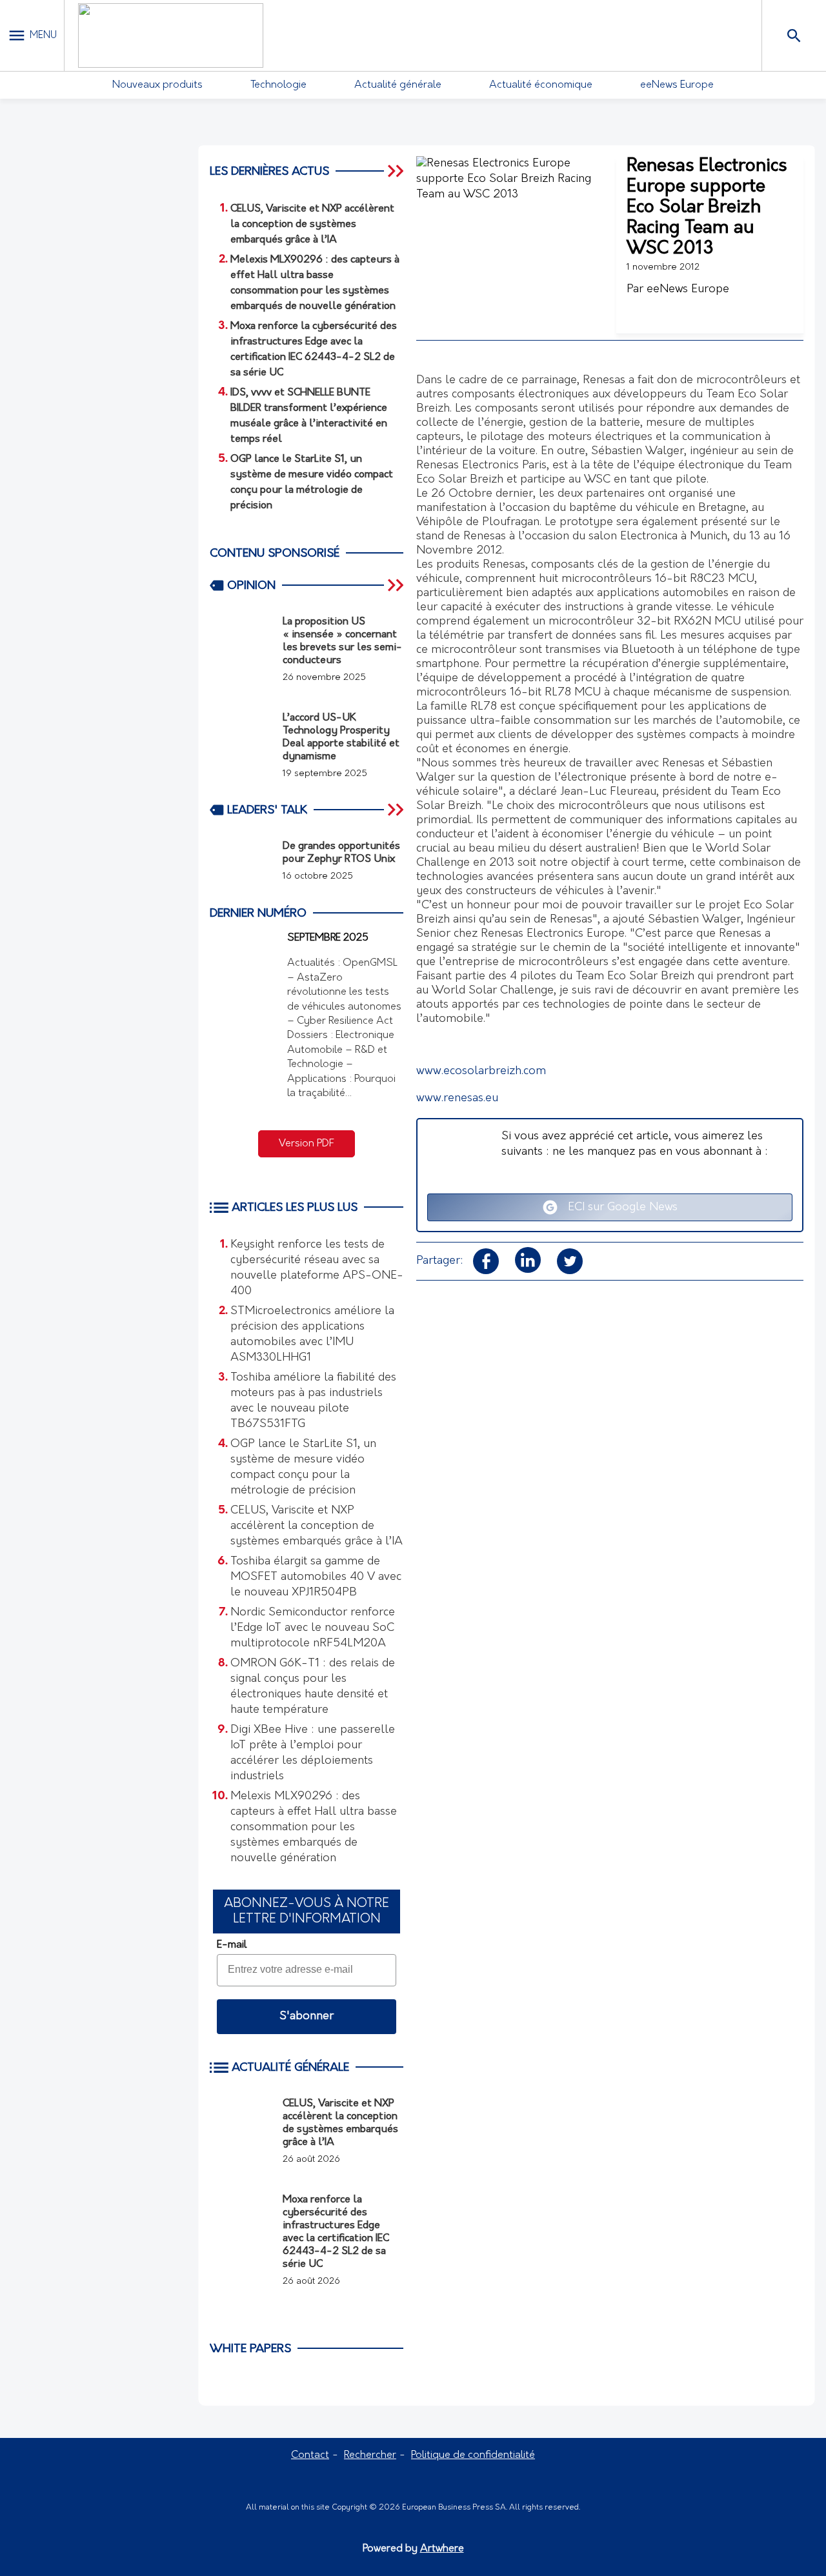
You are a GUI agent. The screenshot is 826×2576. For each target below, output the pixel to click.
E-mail (232, 1945)
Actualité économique (541, 85)
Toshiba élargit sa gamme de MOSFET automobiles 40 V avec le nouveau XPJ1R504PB (316, 1577)
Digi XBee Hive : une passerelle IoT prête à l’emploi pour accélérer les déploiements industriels (313, 1753)
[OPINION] (397, 585)
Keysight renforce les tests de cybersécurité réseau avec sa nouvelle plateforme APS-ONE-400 (317, 1268)
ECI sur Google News (618, 1208)
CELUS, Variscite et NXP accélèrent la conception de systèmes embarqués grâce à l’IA (317, 1526)
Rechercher (370, 2455)
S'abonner (307, 2017)
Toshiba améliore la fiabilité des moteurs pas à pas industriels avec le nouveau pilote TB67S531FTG (313, 1401)
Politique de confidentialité (473, 2455)
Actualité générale (398, 85)
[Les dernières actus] (397, 171)
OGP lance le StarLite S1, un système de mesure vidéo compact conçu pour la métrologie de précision (303, 1468)
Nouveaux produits (157, 85)
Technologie (278, 85)
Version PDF (307, 1144)
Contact (310, 2455)
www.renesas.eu (457, 1099)
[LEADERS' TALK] (397, 810)
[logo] (170, 35)
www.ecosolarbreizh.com (481, 1072)
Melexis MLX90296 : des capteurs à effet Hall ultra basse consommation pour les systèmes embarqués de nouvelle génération (314, 1828)
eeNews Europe (677, 85)
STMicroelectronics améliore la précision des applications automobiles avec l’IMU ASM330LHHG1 (312, 1335)
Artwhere (442, 2549)
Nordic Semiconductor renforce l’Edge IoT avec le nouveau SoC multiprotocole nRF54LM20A (313, 1628)
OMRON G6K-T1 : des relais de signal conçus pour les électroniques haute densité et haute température (313, 1687)
